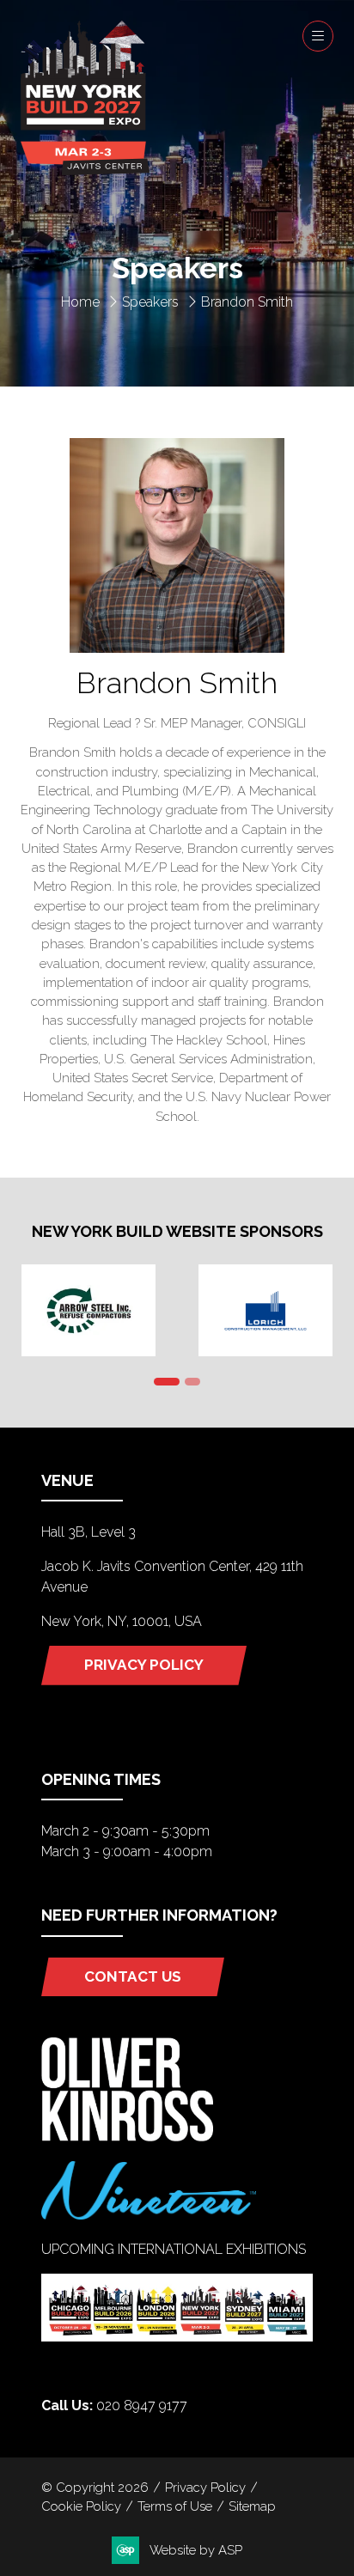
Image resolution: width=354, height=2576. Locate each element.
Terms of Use (175, 2506)
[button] (318, 36)
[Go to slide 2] (192, 1382)
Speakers (150, 302)
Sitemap (252, 2506)
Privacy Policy (205, 2487)
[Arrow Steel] (88, 1310)
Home (80, 302)
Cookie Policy (81, 2506)
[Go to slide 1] (167, 1382)
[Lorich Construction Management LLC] (265, 1310)
